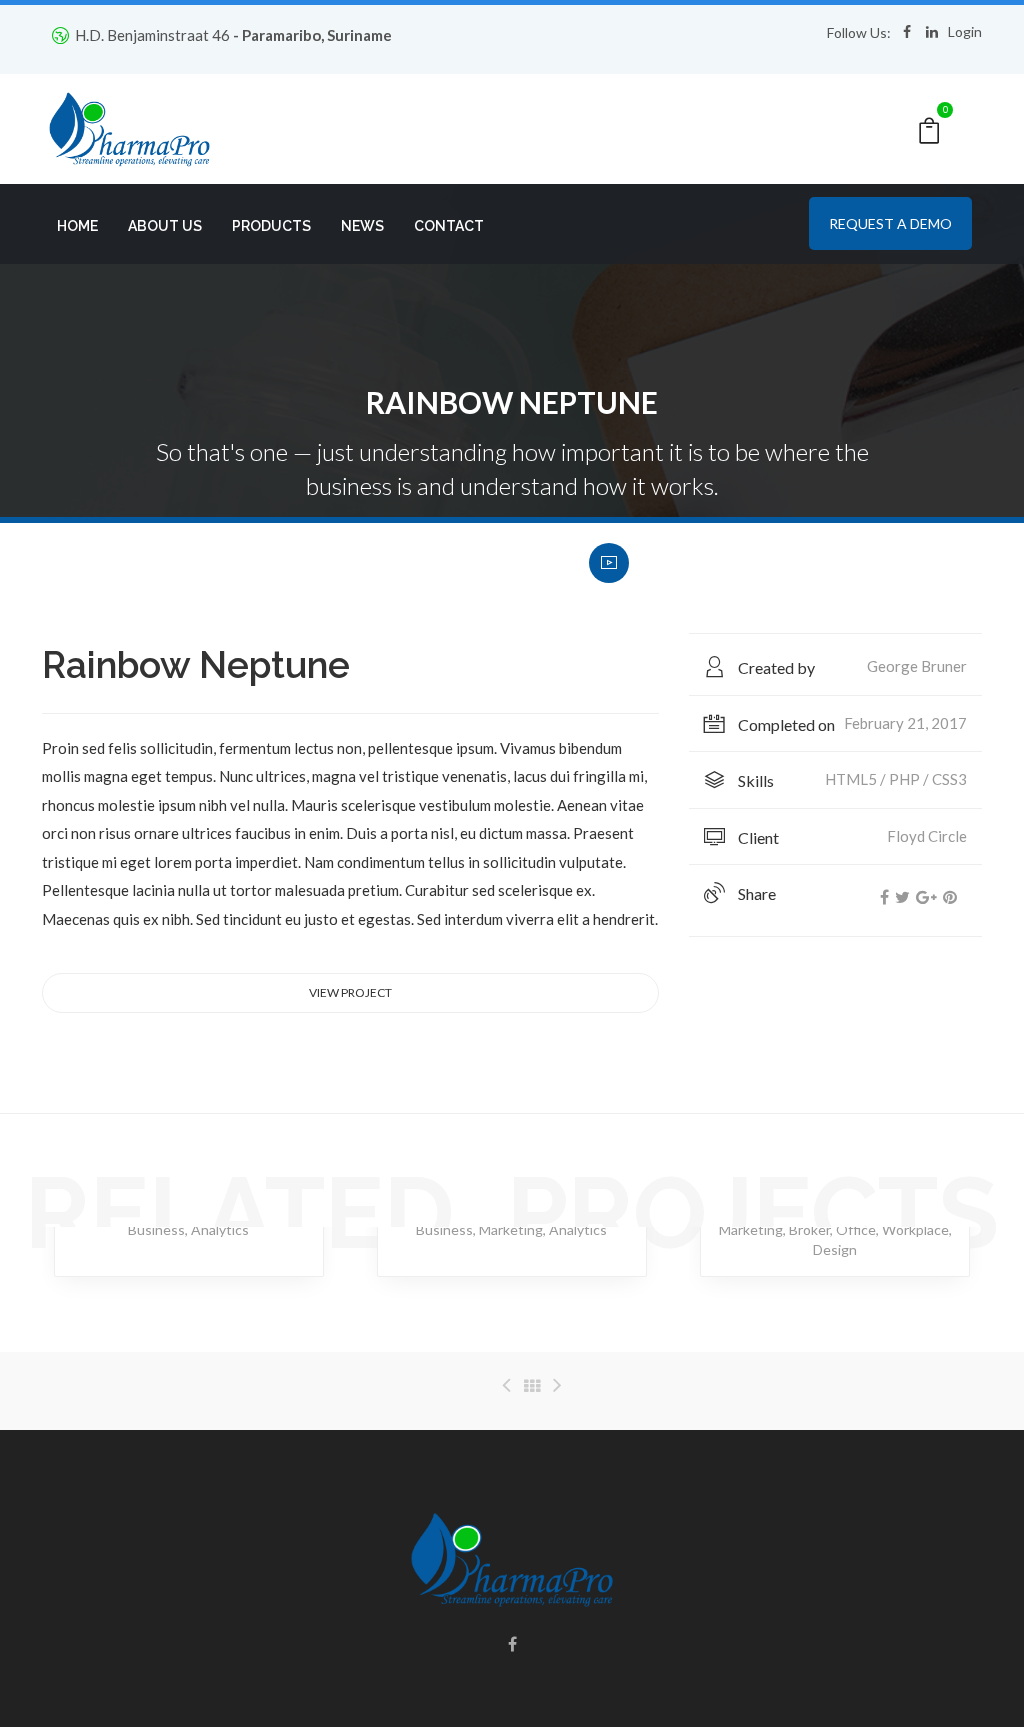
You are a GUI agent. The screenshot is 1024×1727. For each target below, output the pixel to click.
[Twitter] (902, 896)
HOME (77, 226)
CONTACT (449, 226)
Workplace (915, 1229)
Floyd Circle (927, 836)
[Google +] (926, 896)
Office (856, 1229)
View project (350, 992)
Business (156, 1229)
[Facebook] (884, 896)
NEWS (362, 226)
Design (835, 1249)
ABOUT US (165, 226)
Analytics (220, 1229)
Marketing (511, 1229)
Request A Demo (890, 223)
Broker (809, 1229)
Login (965, 31)
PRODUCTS (271, 226)
